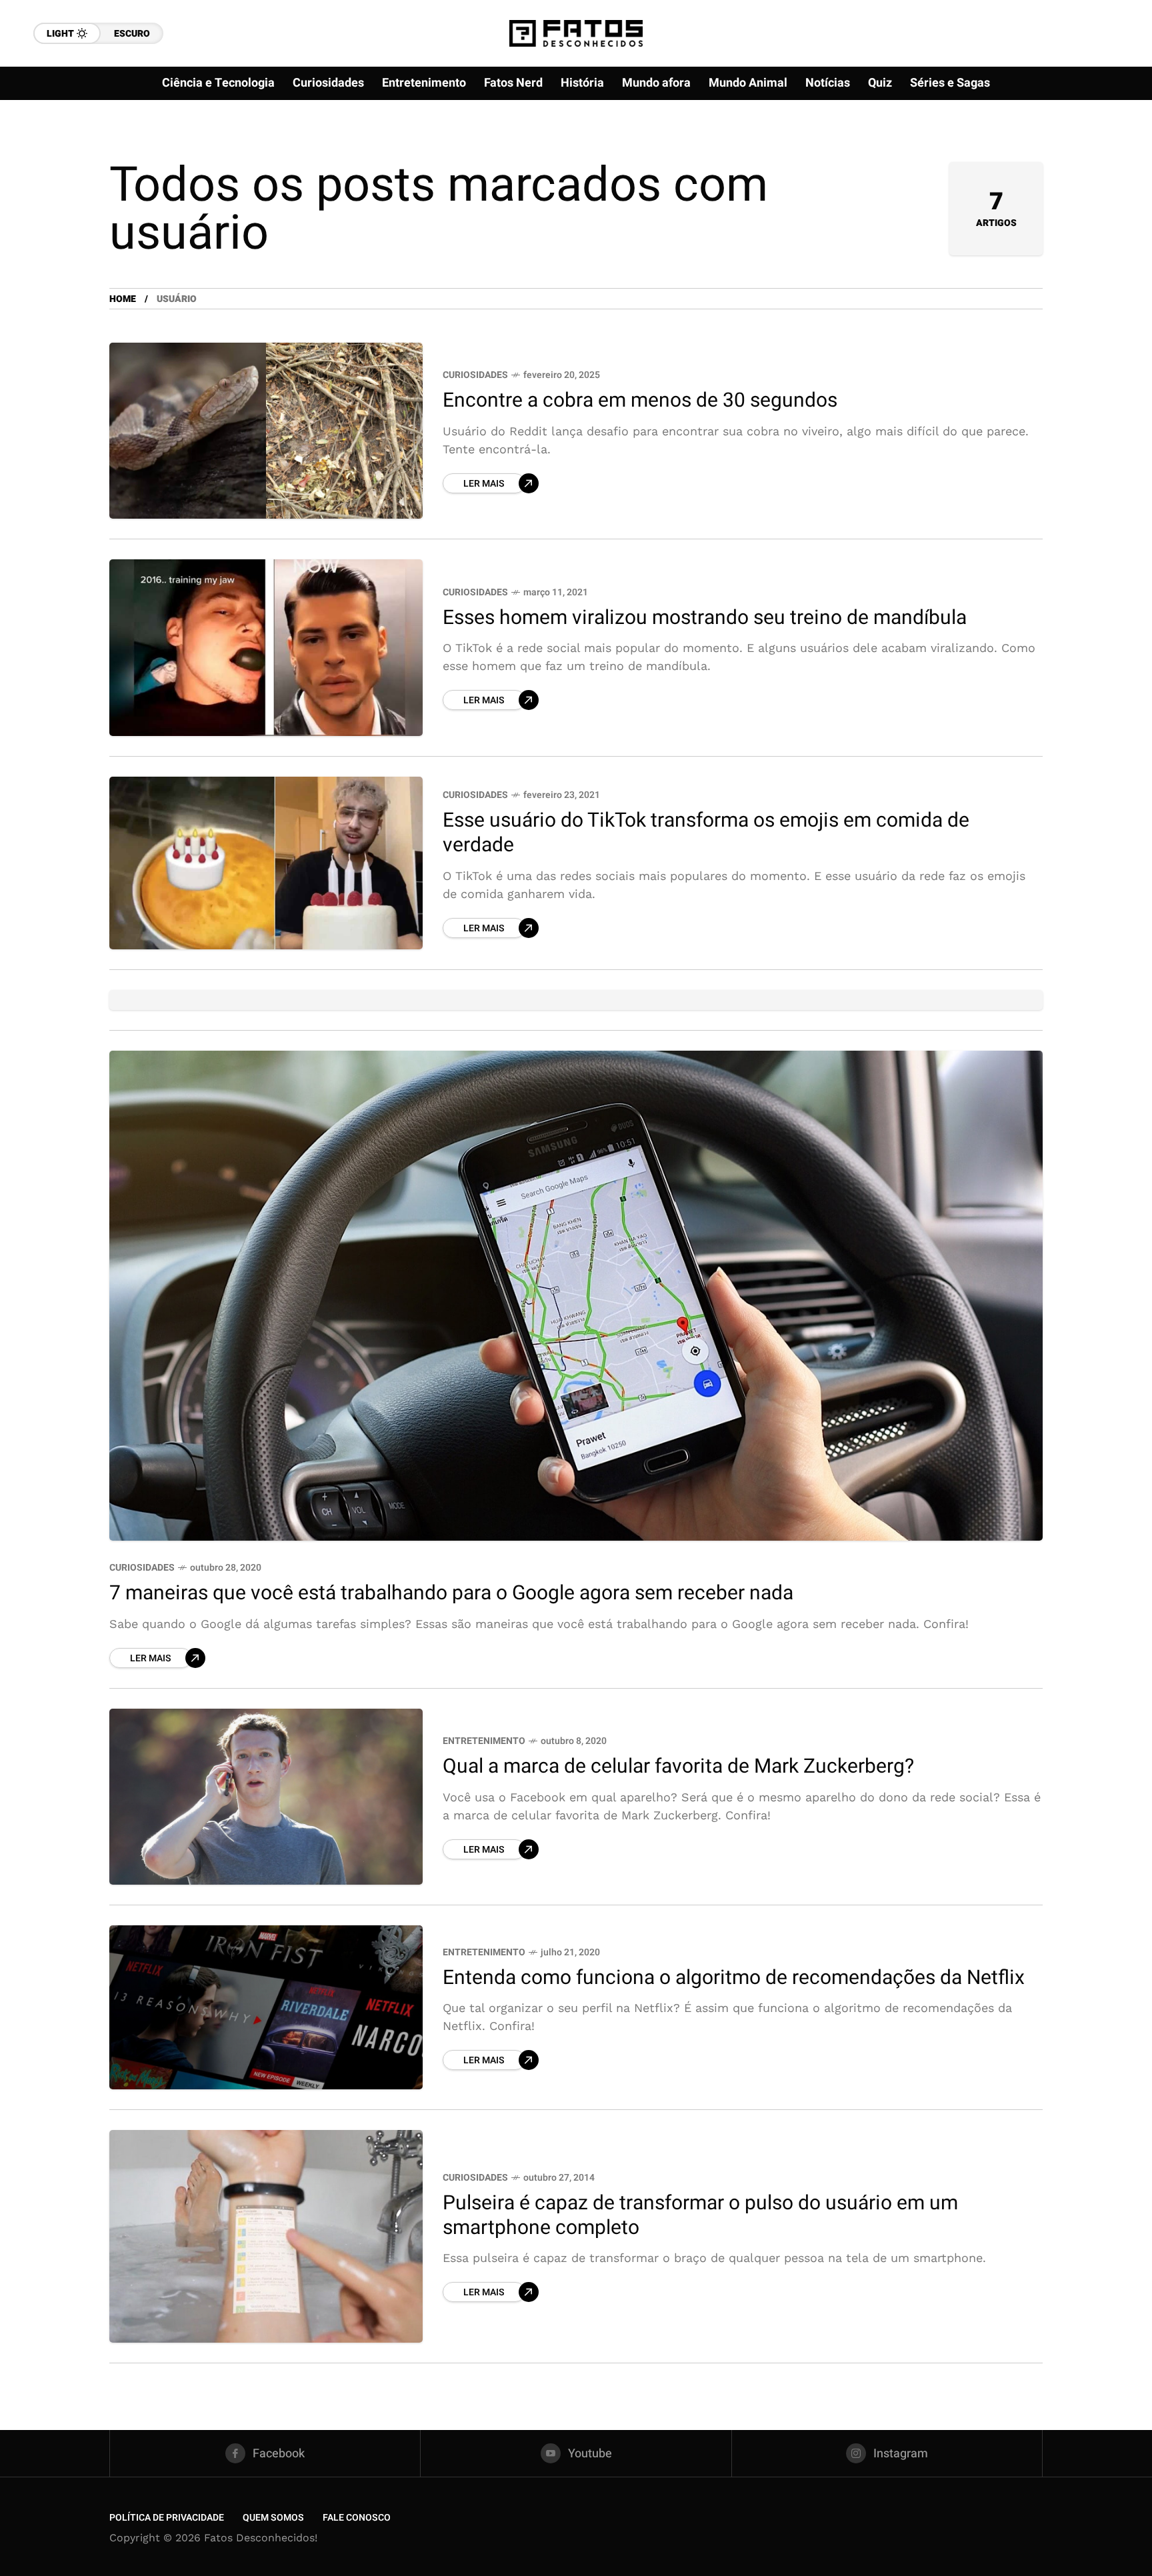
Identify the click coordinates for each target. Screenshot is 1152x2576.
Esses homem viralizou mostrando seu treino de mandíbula (705, 618)
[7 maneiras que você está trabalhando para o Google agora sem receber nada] (576, 1296)
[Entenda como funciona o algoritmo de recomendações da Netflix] (266, 2007)
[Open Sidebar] (1099, 153)
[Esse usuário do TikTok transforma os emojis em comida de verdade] (266, 863)
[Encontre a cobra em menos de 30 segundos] (266, 431)
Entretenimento (484, 1741)
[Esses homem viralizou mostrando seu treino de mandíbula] (266, 647)
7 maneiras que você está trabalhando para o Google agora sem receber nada (451, 1593)
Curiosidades (475, 375)
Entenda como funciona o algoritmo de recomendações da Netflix (734, 1978)
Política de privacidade (167, 2518)
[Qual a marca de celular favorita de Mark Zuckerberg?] (266, 1797)
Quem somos (273, 2518)
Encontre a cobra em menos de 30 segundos (640, 401)
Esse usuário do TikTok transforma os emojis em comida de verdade (706, 833)
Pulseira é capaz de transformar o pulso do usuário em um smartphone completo (700, 2216)
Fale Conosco (357, 2518)
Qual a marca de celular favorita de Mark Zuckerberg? (678, 1767)
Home (123, 299)
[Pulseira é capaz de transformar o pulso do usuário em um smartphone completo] (266, 2236)
